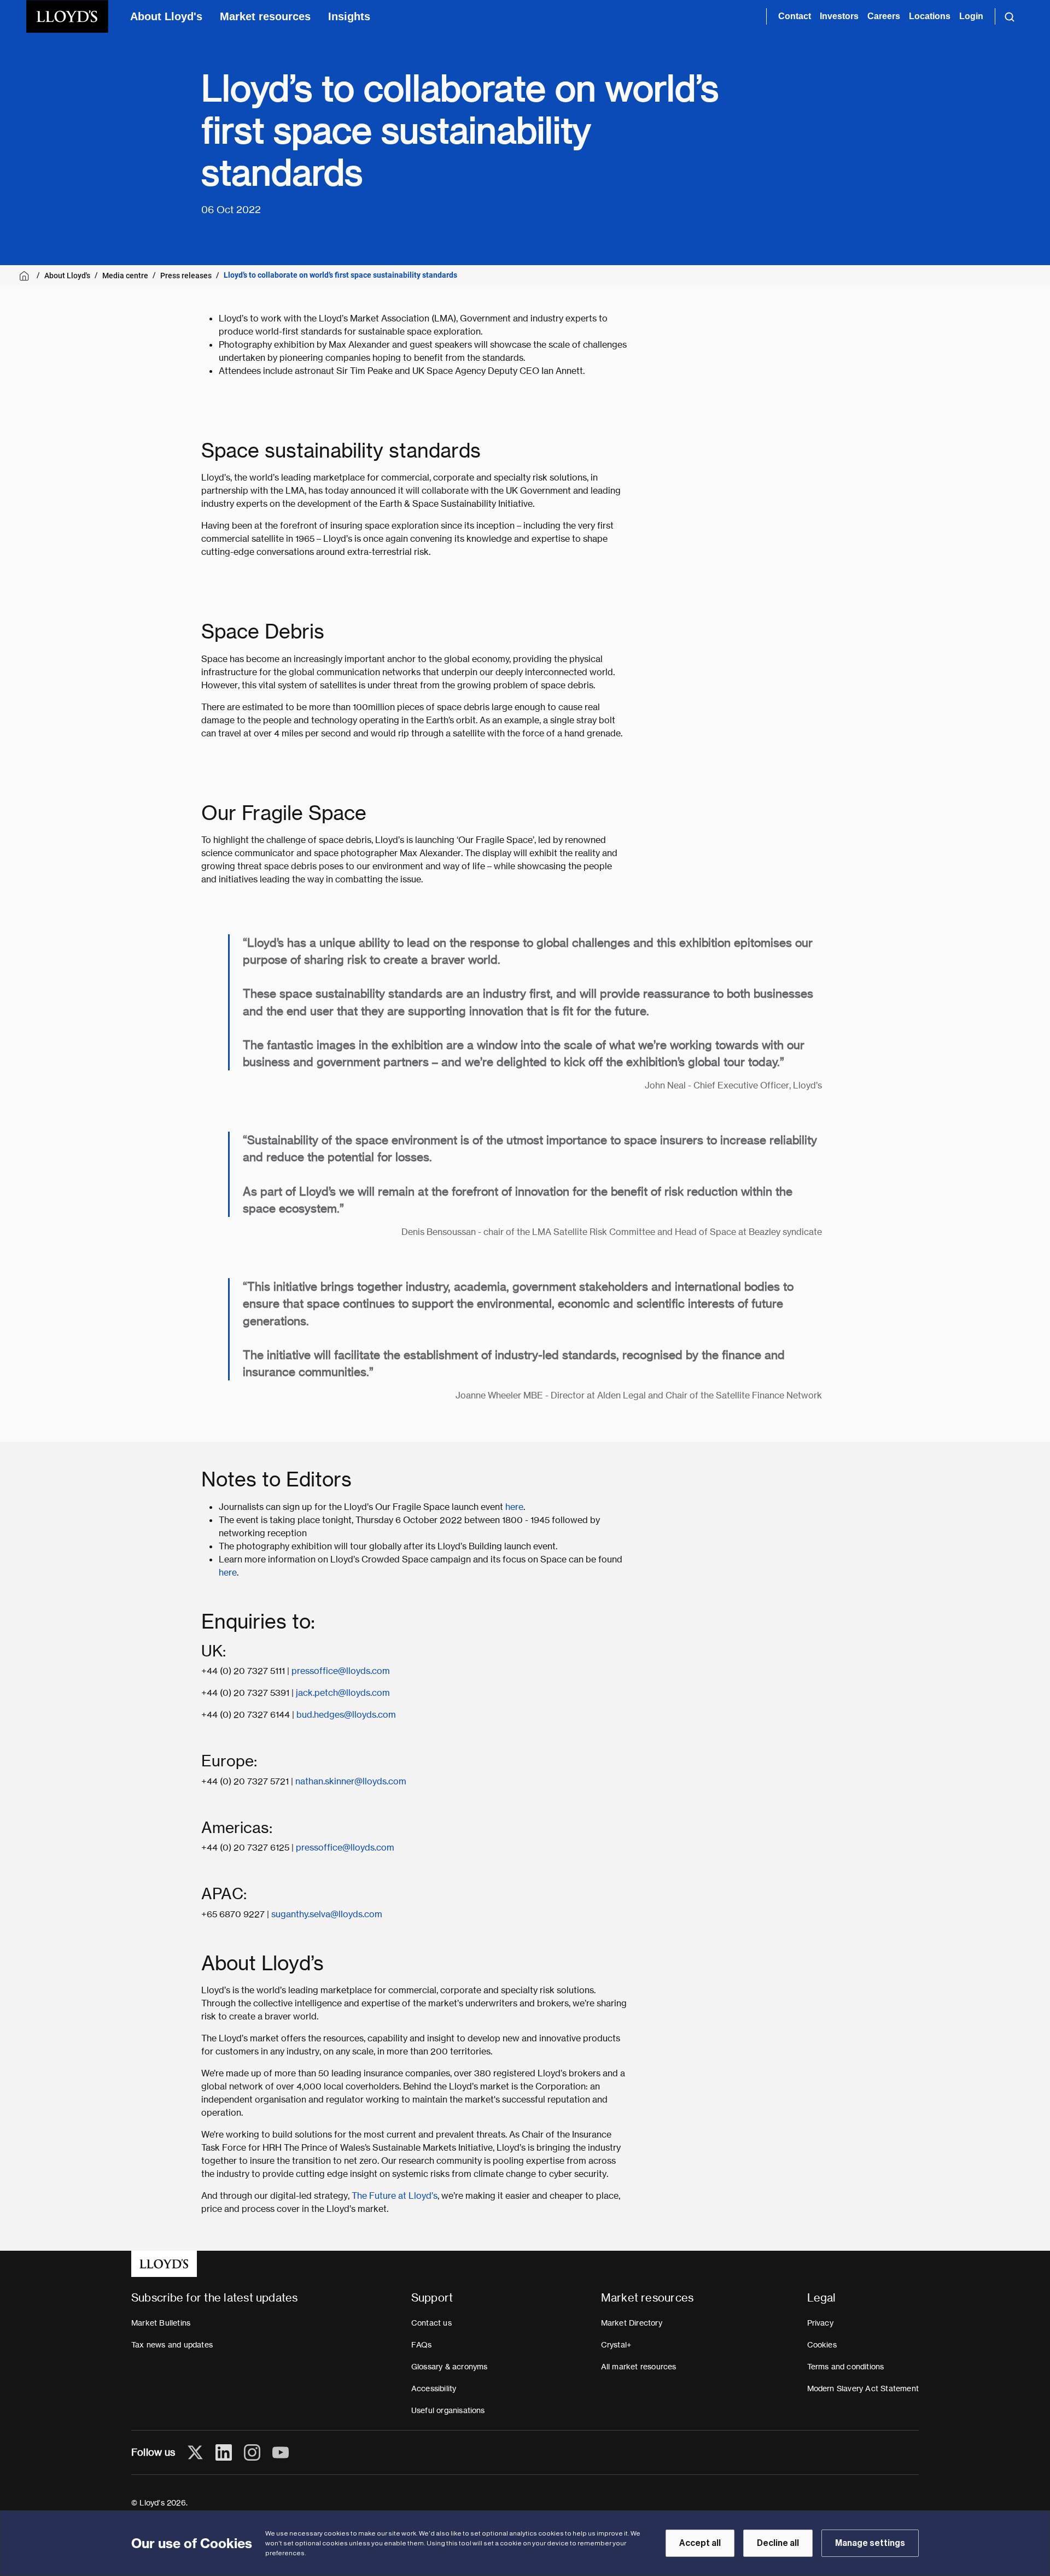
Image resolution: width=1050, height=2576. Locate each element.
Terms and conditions (846, 2367)
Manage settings (870, 2543)
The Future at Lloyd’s (395, 2196)
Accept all (700, 2543)
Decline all (778, 2543)
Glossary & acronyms (450, 2367)
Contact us (431, 2323)
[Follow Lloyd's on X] (195, 2452)
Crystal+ (616, 2345)
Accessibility (434, 2388)
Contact (795, 16)
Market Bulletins (161, 2323)
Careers (884, 16)
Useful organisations (448, 2410)
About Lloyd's (166, 16)
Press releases (186, 276)
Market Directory (632, 2323)
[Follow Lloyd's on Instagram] (252, 2452)
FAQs (422, 2345)
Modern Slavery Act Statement (863, 2388)
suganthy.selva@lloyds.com (327, 1914)
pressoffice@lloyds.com (341, 1671)
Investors (839, 16)
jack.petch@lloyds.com (343, 1693)
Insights (349, 16)
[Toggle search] (1010, 16)
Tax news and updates (172, 2345)
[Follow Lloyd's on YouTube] (281, 2452)
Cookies (822, 2345)
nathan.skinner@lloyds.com (351, 1781)
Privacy (820, 2323)
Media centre (125, 276)
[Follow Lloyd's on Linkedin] (224, 2452)
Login (971, 16)
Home (26, 276)
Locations (930, 16)
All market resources (639, 2367)
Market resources (265, 16)
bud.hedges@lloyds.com (346, 1715)
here (514, 1507)
